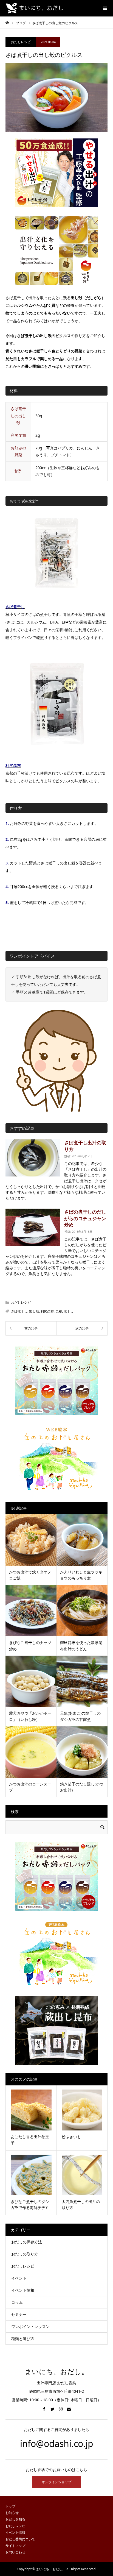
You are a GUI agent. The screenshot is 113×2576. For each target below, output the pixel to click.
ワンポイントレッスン (30, 2326)
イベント (19, 2278)
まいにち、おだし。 (56, 2372)
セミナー (19, 2314)
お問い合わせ (15, 2552)
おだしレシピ (21, 42)
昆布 (59, 1311)
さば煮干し (15, 607)
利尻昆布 (13, 765)
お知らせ (12, 2513)
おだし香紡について (20, 2539)
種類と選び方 (23, 2339)
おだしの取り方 (25, 2254)
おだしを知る (15, 2519)
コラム (17, 2302)
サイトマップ (15, 2546)
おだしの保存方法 (27, 2242)
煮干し (69, 1311)
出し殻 (34, 1311)
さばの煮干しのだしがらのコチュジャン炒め (85, 1218)
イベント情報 (23, 2290)
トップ (10, 2506)
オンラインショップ (56, 2482)
